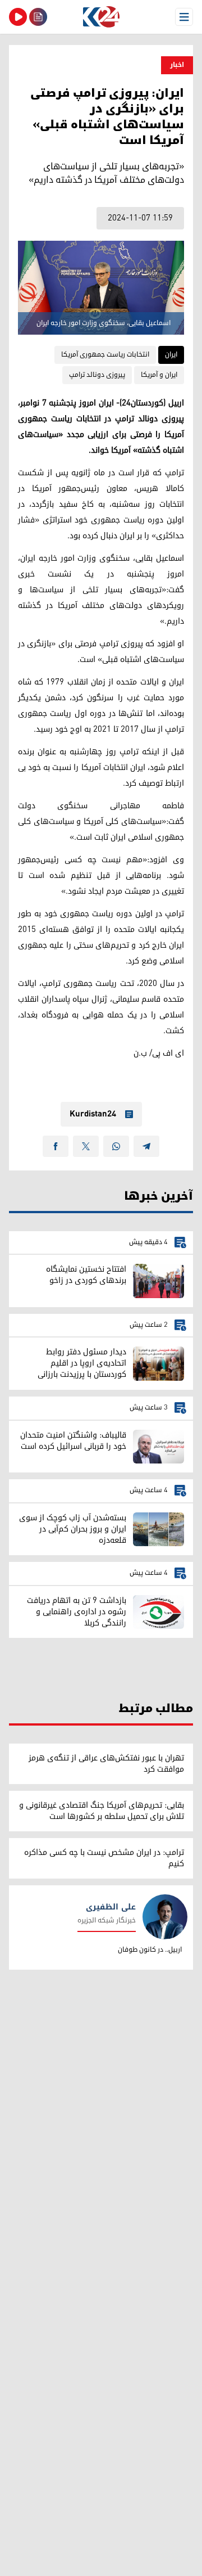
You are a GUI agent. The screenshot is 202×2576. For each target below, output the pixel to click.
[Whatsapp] (116, 1146)
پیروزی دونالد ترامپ (97, 375)
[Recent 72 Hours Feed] (38, 17)
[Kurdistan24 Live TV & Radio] (18, 17)
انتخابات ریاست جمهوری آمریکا (105, 355)
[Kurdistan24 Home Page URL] (101, 17)
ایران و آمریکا (159, 375)
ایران (171, 355)
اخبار (177, 65)
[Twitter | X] (86, 1146)
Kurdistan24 (93, 1114)
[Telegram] (146, 1146)
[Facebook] (56, 1146)
